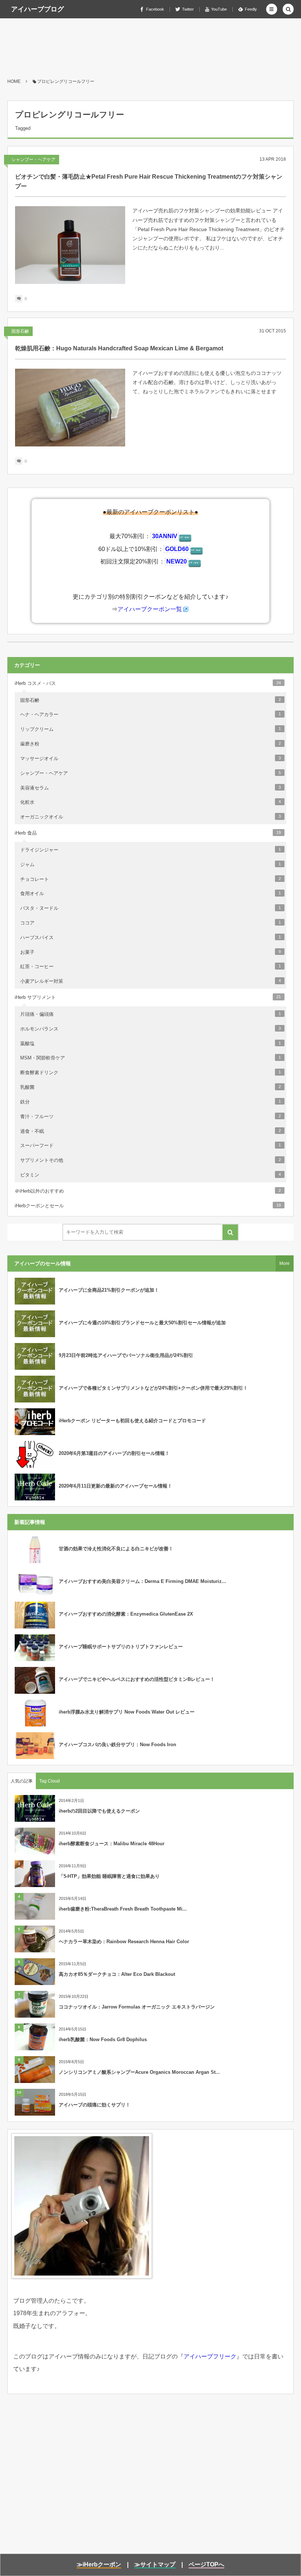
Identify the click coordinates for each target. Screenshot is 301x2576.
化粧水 (150, 802)
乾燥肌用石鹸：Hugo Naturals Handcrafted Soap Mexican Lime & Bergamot (119, 348)
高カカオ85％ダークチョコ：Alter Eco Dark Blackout (117, 1974)
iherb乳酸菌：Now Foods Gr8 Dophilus (103, 2039)
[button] (272, 9)
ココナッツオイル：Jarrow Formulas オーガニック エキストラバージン (137, 2007)
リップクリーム (150, 729)
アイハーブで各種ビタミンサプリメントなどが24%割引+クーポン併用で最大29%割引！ (153, 1388)
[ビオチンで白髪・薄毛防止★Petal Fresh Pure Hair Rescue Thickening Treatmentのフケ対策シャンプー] (70, 245)
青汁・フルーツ (150, 1116)
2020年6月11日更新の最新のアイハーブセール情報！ (115, 1486)
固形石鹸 (20, 331)
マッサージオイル (150, 758)
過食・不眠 (150, 1131)
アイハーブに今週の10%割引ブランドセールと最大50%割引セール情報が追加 (142, 1323)
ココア (150, 923)
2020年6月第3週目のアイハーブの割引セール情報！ (114, 1453)
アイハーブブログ (37, 9)
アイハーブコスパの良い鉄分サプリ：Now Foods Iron (117, 1745)
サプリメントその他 (150, 1160)
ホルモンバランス (150, 1029)
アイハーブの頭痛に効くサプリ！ (95, 2105)
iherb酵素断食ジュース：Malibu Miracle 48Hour (112, 1844)
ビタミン (150, 1175)
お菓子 (150, 952)
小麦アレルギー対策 (150, 981)
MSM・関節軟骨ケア (150, 1058)
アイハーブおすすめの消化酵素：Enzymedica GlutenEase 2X (126, 1614)
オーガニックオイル (150, 817)
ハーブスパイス (150, 937)
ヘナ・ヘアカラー (150, 714)
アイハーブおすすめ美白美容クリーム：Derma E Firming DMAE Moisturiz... (142, 1581)
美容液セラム (150, 788)
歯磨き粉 (150, 744)
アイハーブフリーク (210, 2356)
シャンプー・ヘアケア (33, 160)
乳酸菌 (150, 1087)
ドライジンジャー (150, 850)
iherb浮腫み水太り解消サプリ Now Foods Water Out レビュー (127, 1712)
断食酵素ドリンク (150, 1072)
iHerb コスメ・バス (148, 683)
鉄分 (150, 1102)
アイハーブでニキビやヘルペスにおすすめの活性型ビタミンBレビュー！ (137, 1679)
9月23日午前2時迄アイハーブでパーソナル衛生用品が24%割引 (126, 1355)
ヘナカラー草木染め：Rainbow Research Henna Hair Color (124, 1942)
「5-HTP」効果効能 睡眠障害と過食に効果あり (109, 1876)
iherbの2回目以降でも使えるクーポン (99, 1811)
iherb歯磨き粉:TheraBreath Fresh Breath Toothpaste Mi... (123, 1909)
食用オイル (150, 893)
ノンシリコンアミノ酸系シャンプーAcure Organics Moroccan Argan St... (139, 2072)
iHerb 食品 (148, 833)
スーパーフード (150, 1145)
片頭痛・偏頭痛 (150, 1014)
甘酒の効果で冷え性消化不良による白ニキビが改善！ (116, 1549)
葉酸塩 (150, 1043)
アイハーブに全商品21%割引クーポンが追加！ (109, 1290)
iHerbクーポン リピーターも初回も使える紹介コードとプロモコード (132, 1421)
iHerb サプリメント (148, 997)
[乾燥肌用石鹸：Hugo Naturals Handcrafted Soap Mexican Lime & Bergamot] (70, 408)
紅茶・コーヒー (150, 966)
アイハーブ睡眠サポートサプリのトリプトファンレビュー (121, 1647)
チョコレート (150, 879)
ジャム (150, 864)
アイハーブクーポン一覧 (150, 609)
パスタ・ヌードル (150, 908)
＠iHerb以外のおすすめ (148, 1191)
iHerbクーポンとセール (148, 1206)
